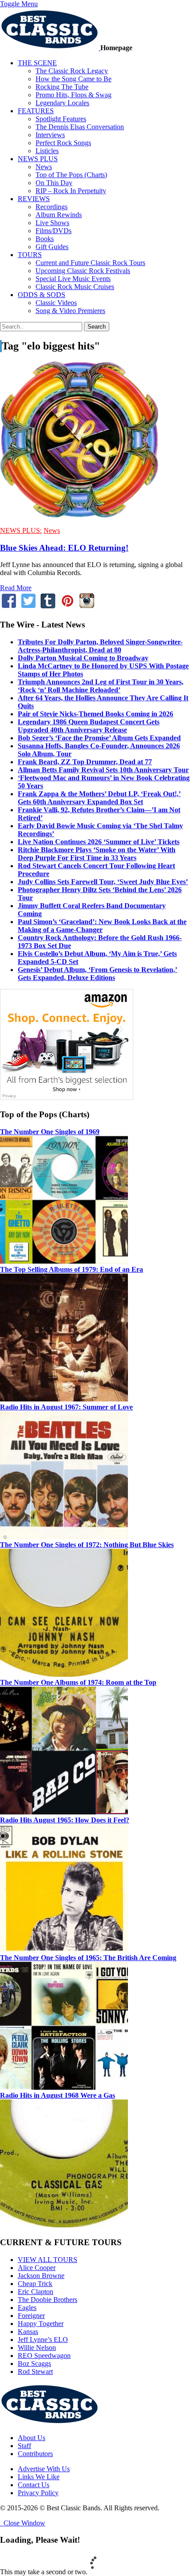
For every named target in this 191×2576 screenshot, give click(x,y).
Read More (16, 588)
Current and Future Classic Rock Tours (90, 263)
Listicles (47, 151)
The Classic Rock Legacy (72, 71)
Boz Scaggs (34, 2364)
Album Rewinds (59, 215)
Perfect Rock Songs (63, 143)
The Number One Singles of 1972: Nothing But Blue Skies (87, 1545)
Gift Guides (52, 247)
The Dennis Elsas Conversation (80, 127)
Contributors (35, 2454)
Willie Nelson (37, 2348)
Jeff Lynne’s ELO (43, 2340)
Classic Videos (56, 303)
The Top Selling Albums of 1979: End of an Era (72, 1269)
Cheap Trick (35, 2284)
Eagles (27, 2308)
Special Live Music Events (73, 279)
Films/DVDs (54, 231)
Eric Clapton (36, 2292)
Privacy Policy (38, 2493)
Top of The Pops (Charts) (71, 175)
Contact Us (34, 2485)
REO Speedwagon (44, 2356)
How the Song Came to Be (74, 79)
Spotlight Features (61, 119)
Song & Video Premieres (70, 311)
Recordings (52, 207)
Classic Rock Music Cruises (75, 287)
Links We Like (39, 2477)
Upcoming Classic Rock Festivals (83, 271)
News (44, 167)
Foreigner (31, 2316)
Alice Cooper (37, 2268)
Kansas (28, 2332)
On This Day (54, 183)
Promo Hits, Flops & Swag (74, 95)
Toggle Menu (19, 4)
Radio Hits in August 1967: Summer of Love (66, 1407)
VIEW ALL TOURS (48, 2260)
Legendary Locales (62, 103)
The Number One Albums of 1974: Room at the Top (78, 1682)
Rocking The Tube (62, 87)
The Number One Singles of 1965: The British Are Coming (88, 1958)
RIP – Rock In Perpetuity (71, 191)
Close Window (23, 2523)
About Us (32, 2438)
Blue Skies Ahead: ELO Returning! (64, 548)
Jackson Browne (41, 2276)
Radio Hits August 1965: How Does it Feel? (65, 1820)
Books (45, 239)
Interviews (50, 135)
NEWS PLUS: (21, 530)
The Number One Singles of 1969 (50, 1132)
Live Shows (52, 223)
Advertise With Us (44, 2469)
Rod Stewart (35, 2372)
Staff (24, 2446)
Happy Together (41, 2324)
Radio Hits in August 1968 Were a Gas (58, 2095)
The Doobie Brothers (48, 2300)
